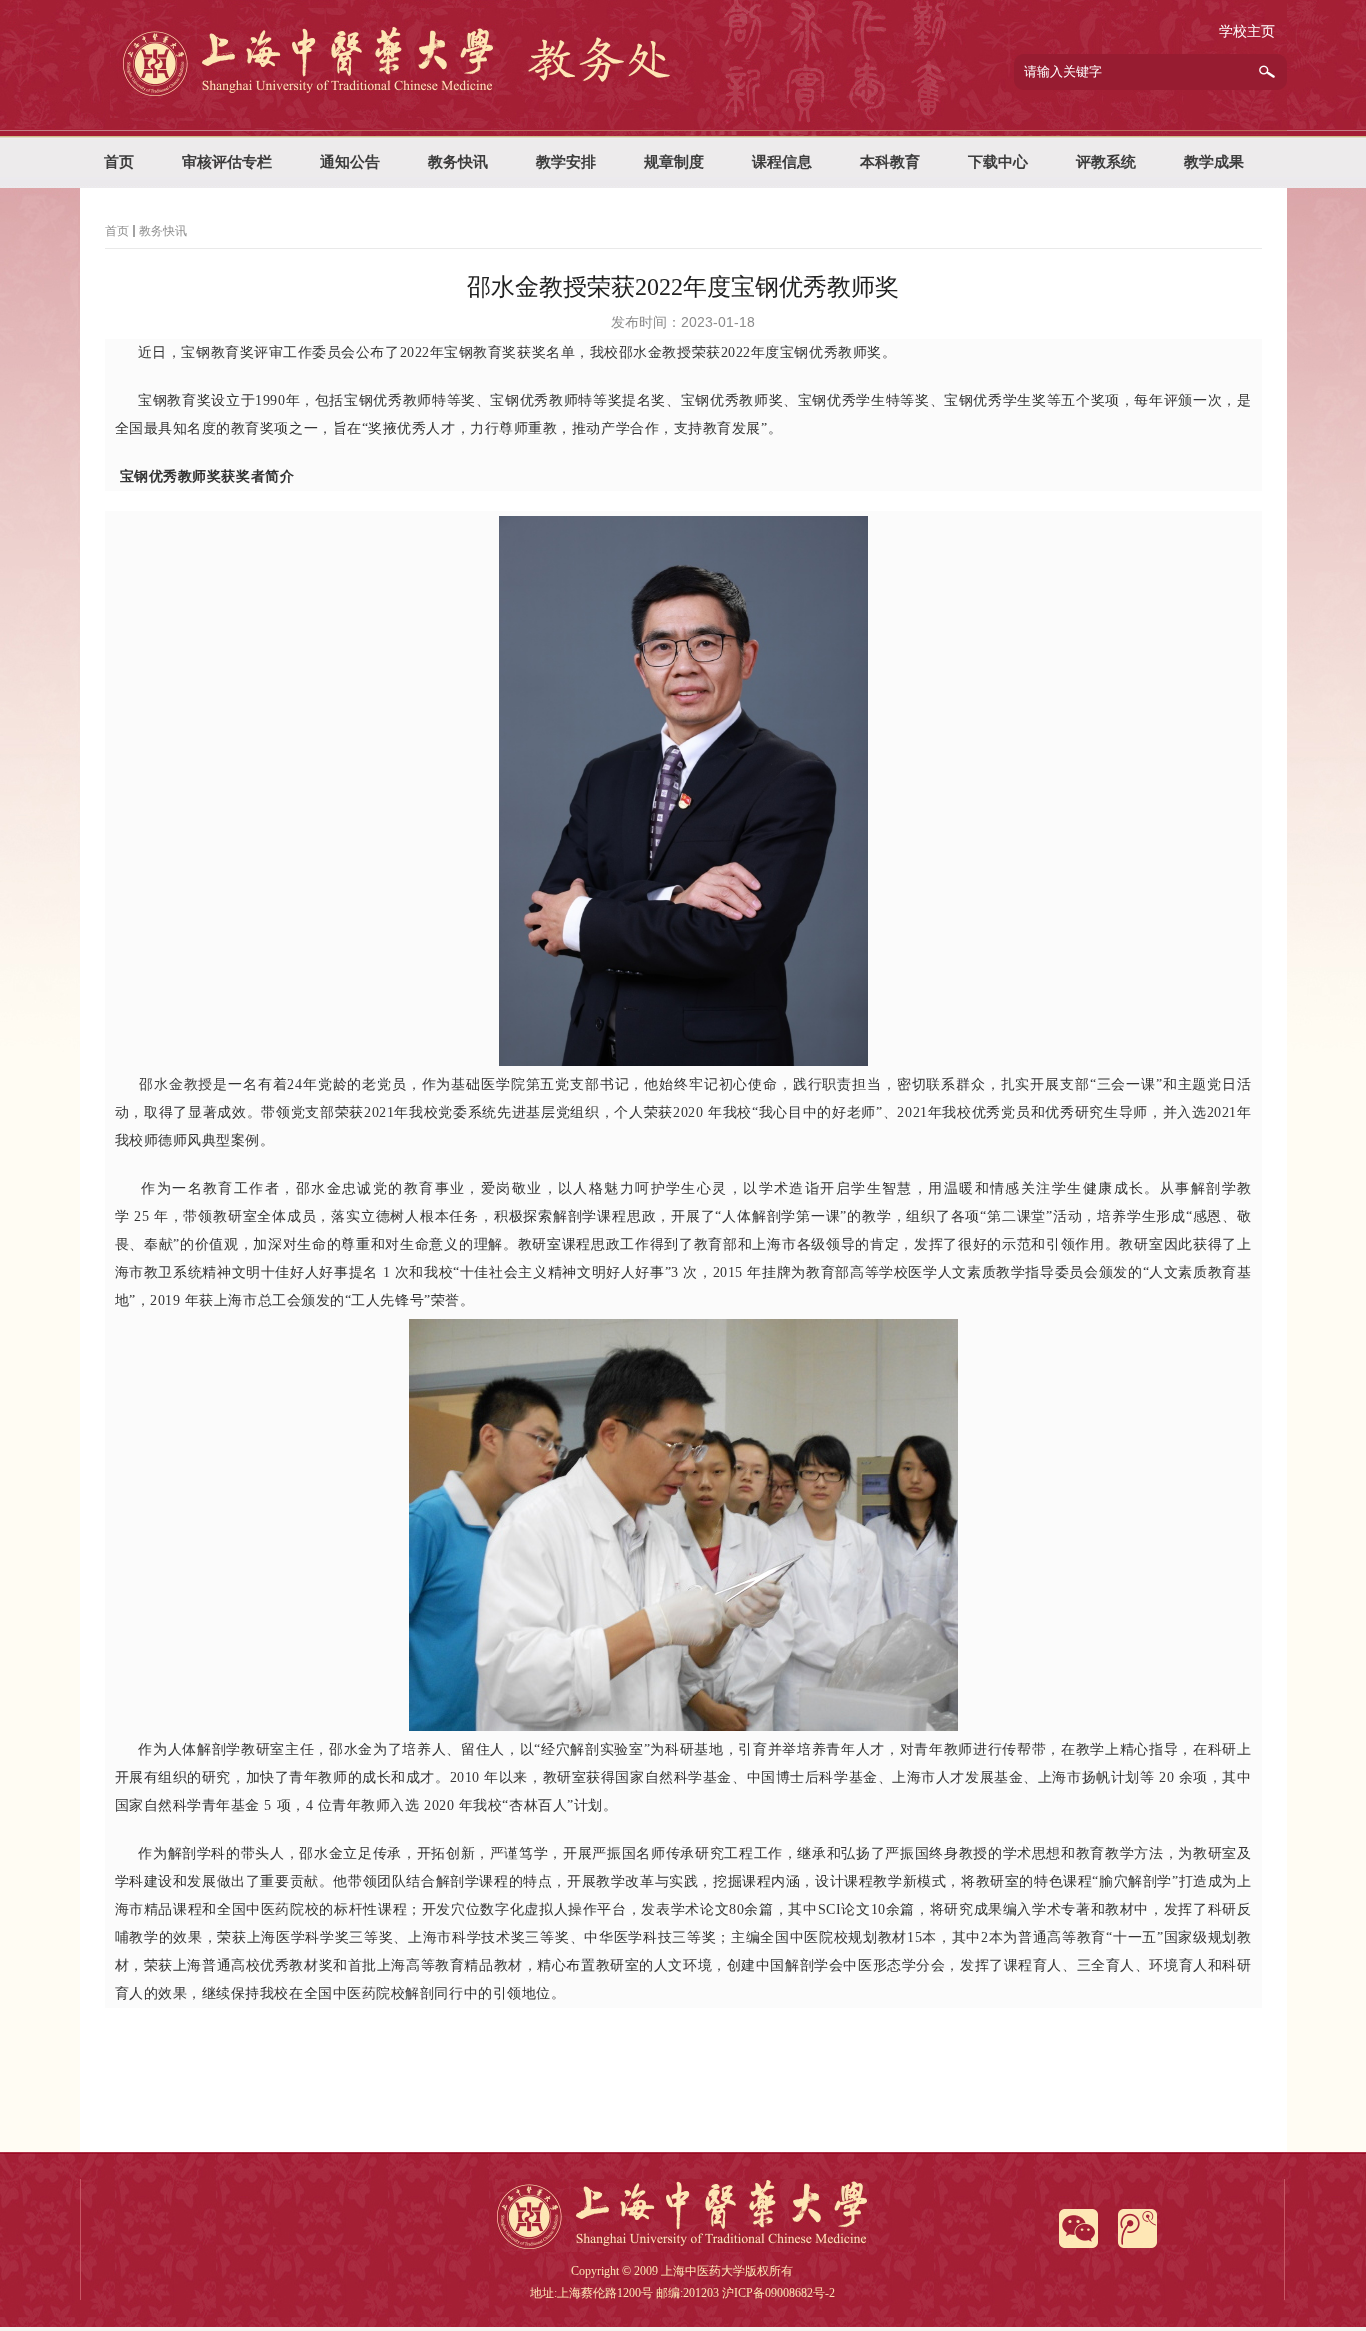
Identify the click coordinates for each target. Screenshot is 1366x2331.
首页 (117, 231)
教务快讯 (163, 231)
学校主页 (1247, 31)
